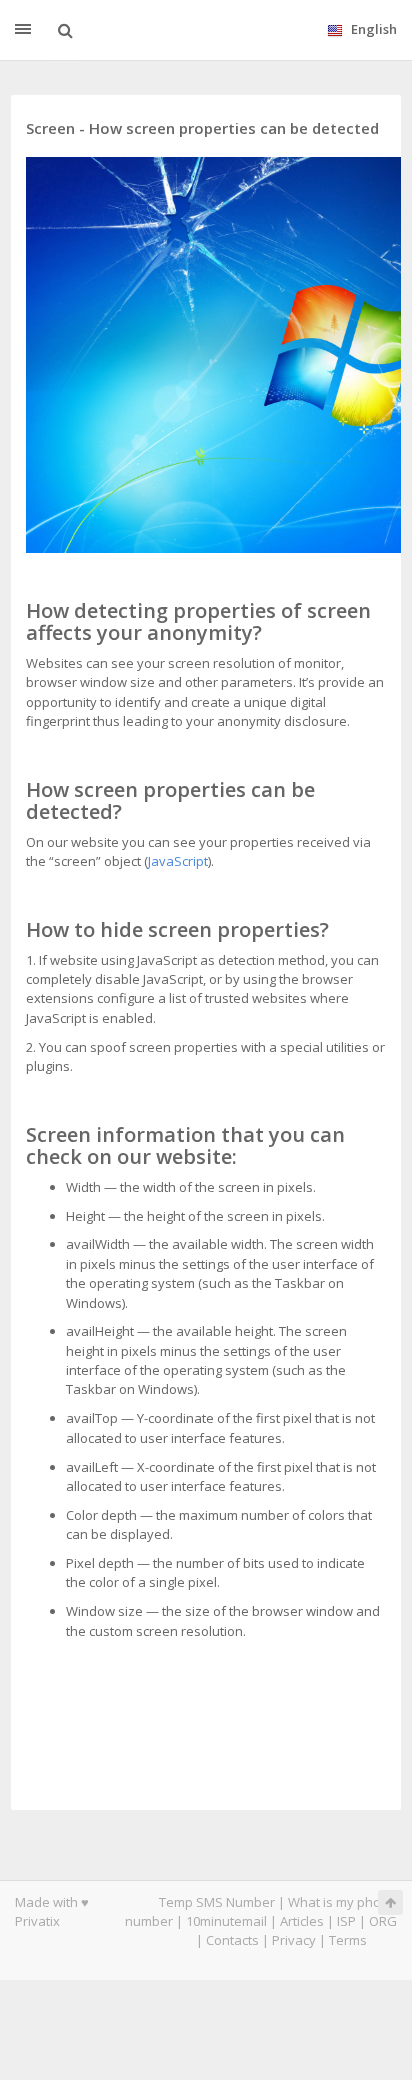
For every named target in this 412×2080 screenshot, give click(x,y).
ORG (383, 1921)
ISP (346, 1921)
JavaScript (178, 861)
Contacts (232, 1940)
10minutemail (226, 1921)
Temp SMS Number (217, 1902)
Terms (348, 1940)
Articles (302, 1921)
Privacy (294, 1940)
